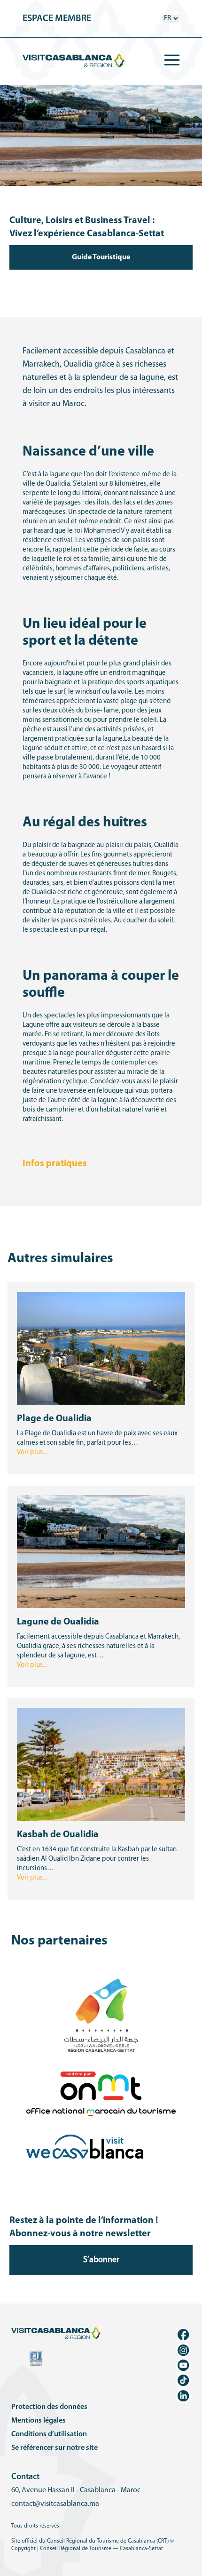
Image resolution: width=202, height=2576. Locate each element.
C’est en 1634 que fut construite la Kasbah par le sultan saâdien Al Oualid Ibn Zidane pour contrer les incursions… (97, 1859)
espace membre (57, 19)
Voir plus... (32, 1452)
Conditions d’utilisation (49, 2434)
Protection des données (49, 2407)
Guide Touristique (101, 257)
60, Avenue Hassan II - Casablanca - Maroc (76, 2490)
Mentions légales (39, 2421)
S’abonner (101, 2260)
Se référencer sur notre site (54, 2448)
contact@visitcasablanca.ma (55, 2504)
